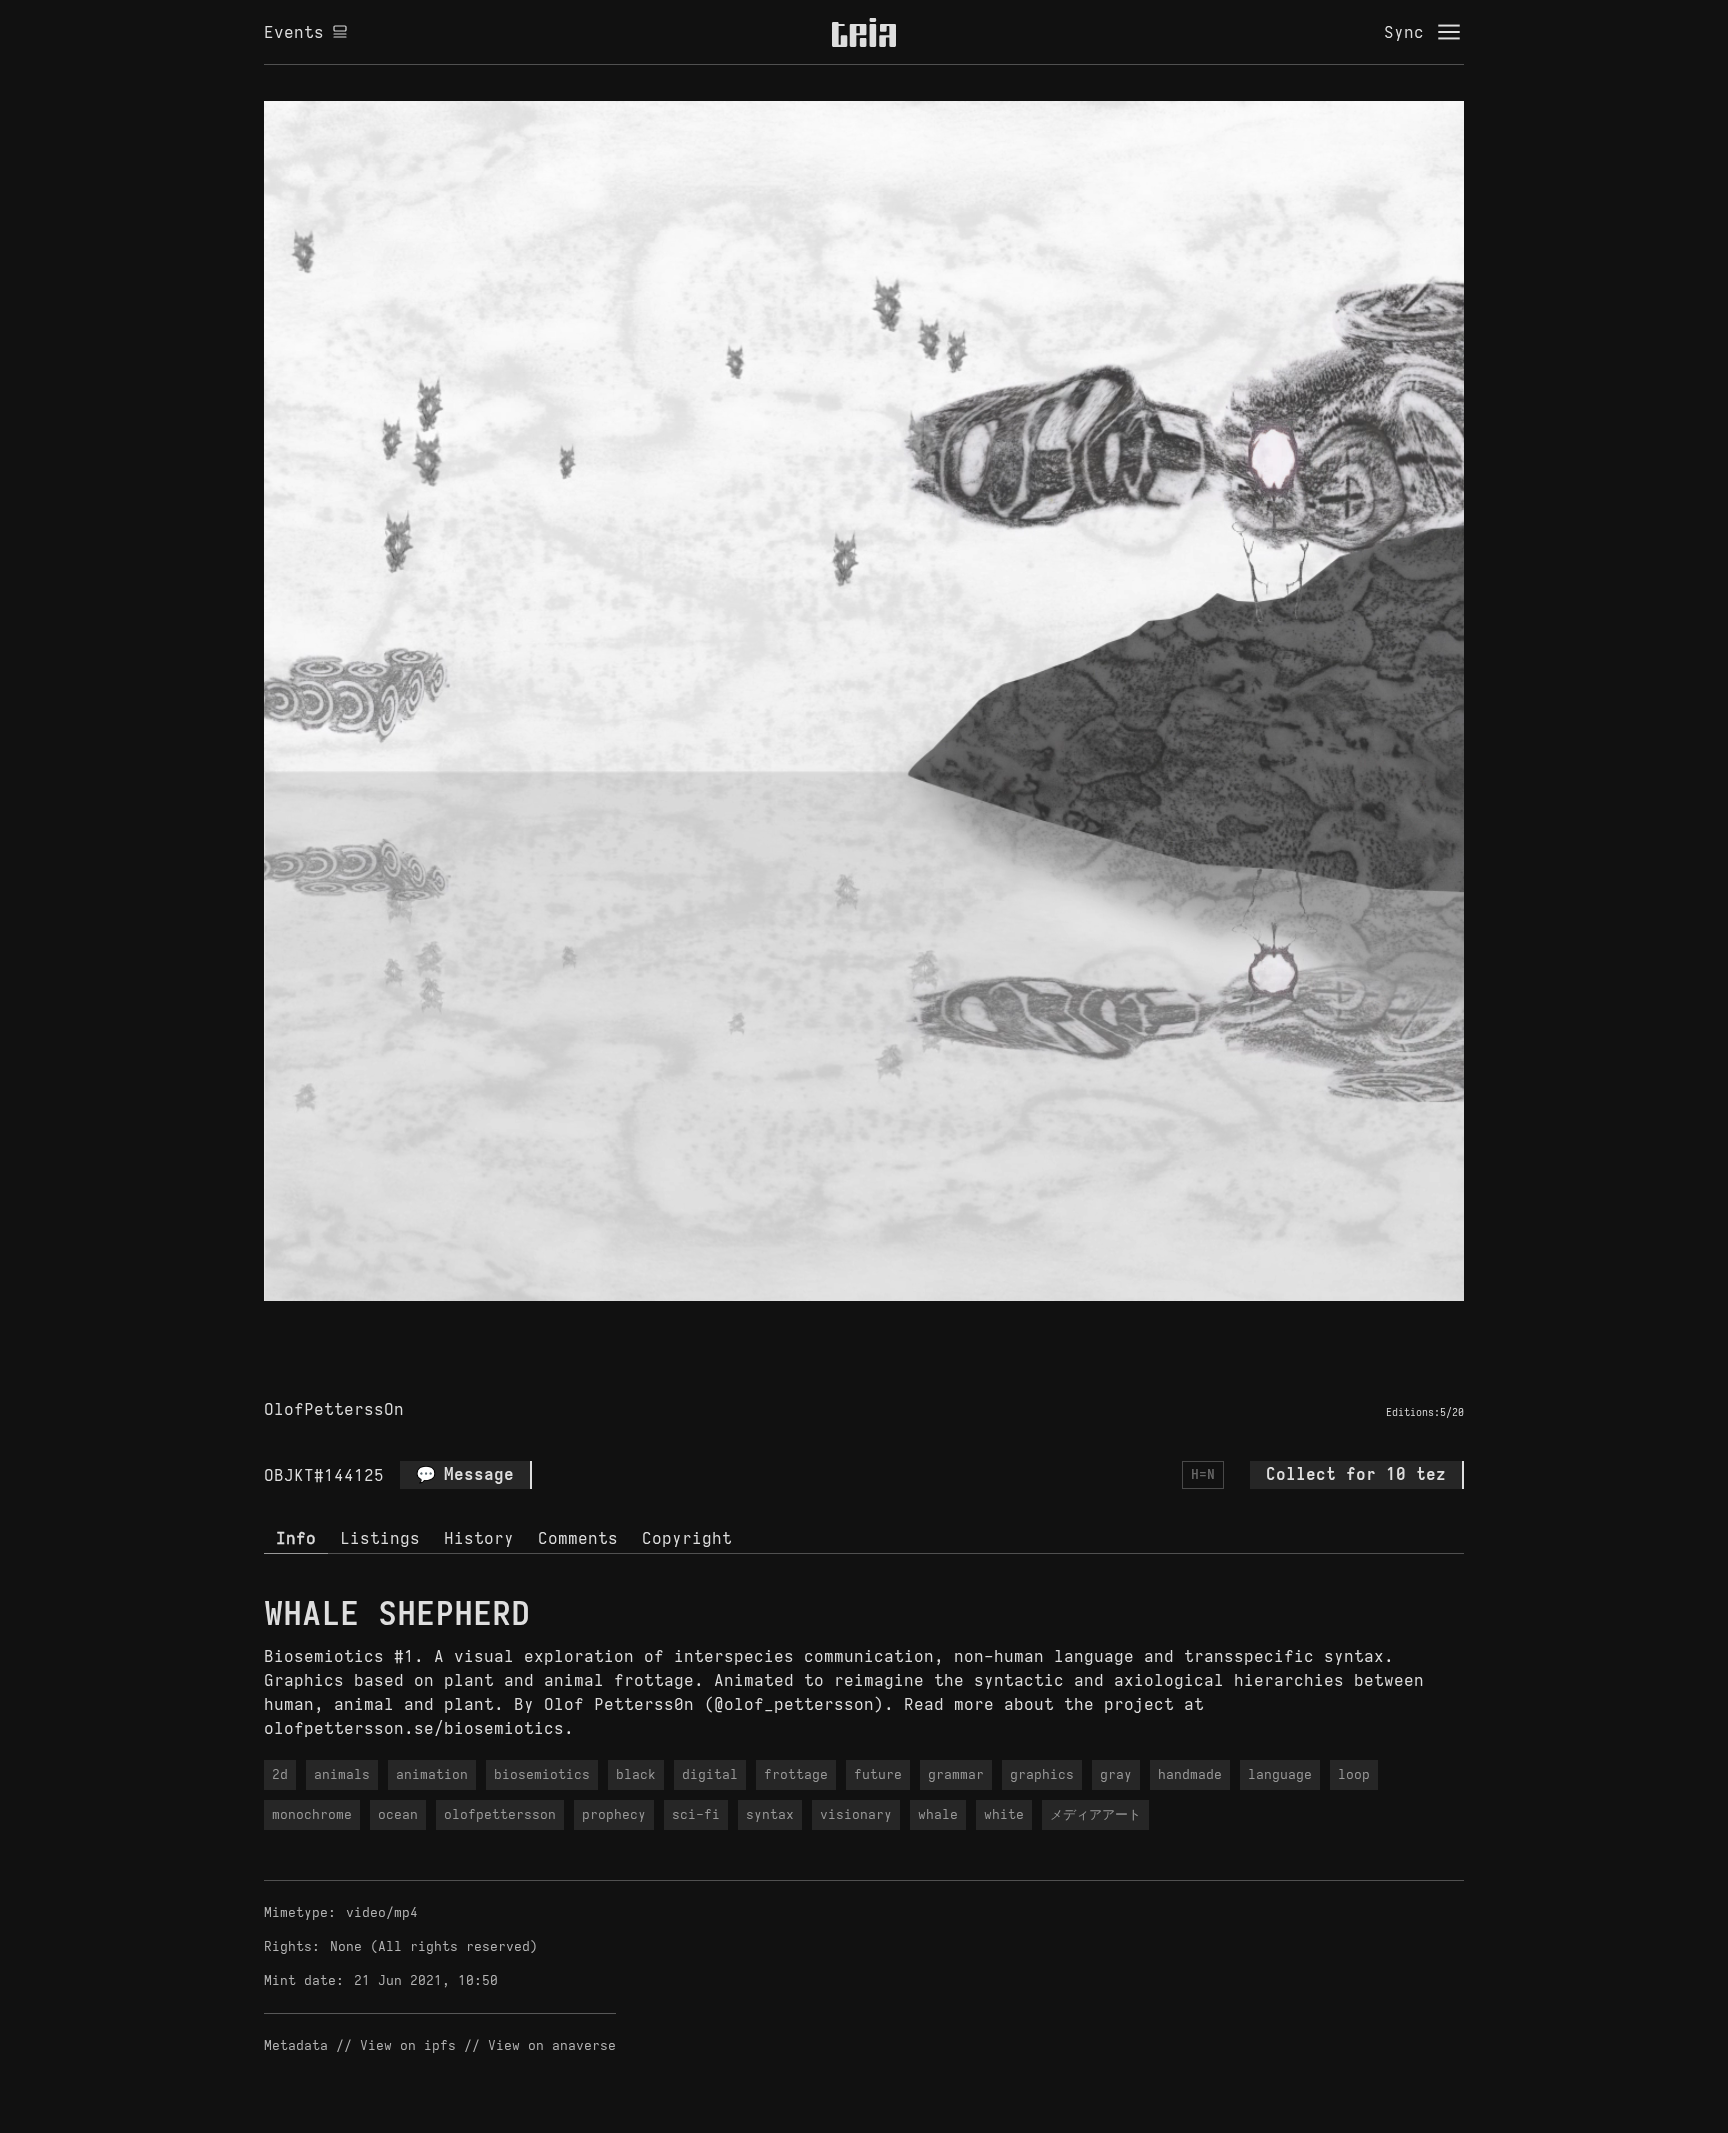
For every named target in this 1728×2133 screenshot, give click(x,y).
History (479, 1538)
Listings (380, 1538)
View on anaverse (552, 2045)
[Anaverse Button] (864, 1324)
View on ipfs (408, 2045)
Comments (578, 1538)
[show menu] (1449, 32)
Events (294, 32)
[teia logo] (864, 32)
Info (296, 1538)
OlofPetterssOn (334, 1409)
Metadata (296, 2045)
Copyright (687, 1538)
